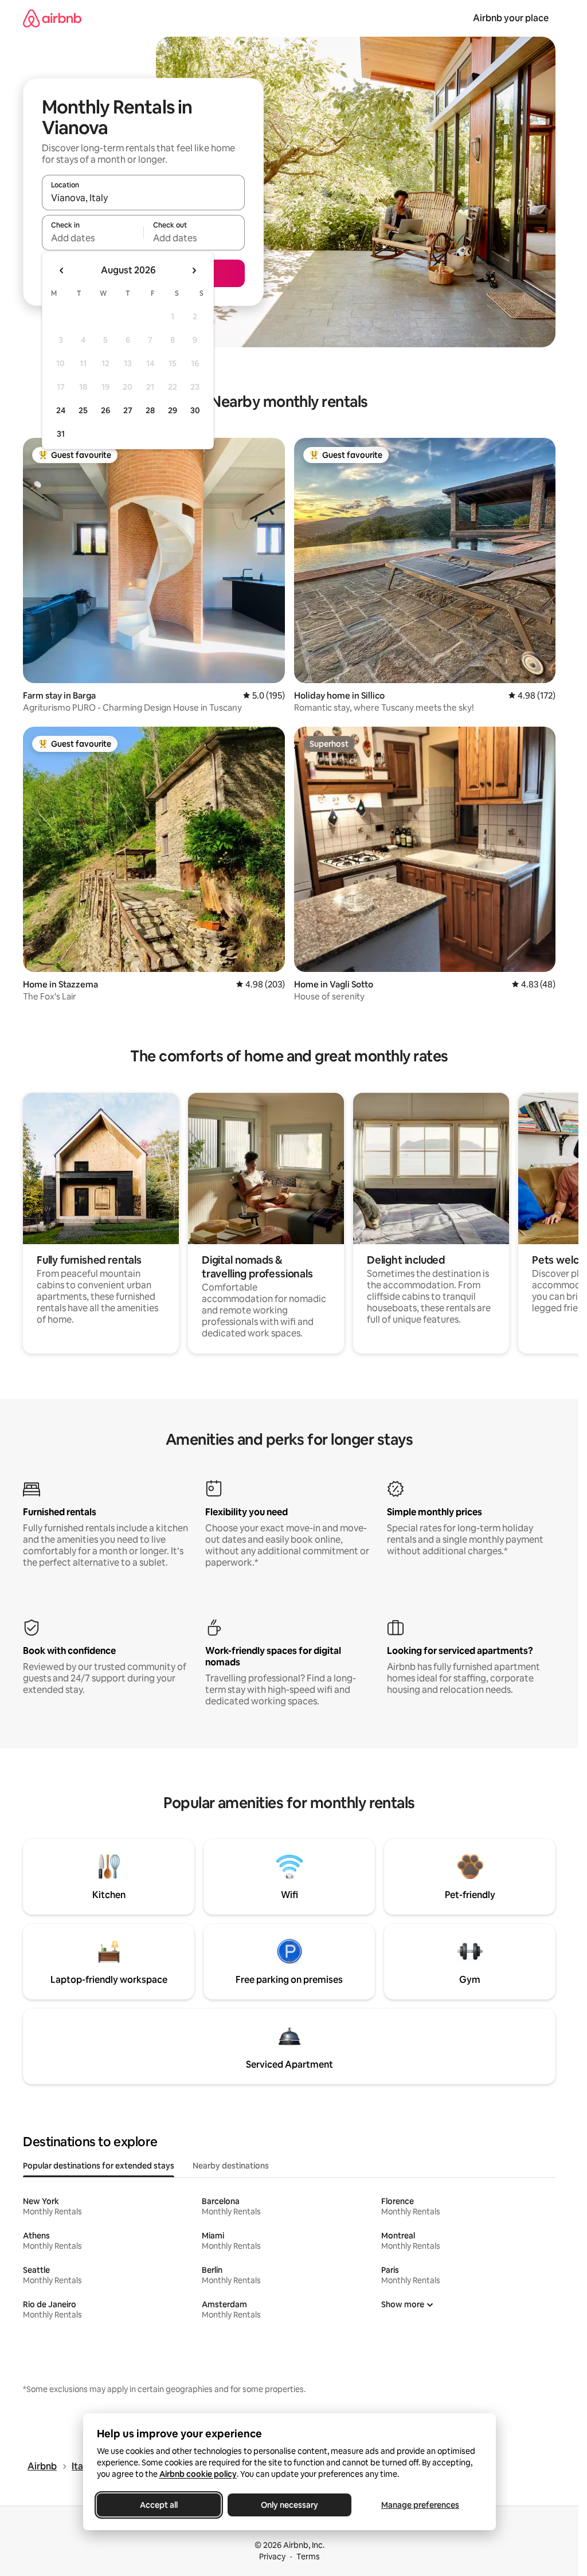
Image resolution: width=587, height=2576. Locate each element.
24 (61, 410)
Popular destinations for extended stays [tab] (99, 2166)
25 (83, 410)
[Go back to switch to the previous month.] (62, 270)
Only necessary (289, 2505)
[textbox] (93, 238)
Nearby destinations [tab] (231, 2166)
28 (150, 410)
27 (128, 410)
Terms (308, 2557)
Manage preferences (420, 2505)
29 (173, 410)
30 (195, 410)
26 (105, 410)
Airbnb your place (511, 18)
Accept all (159, 2505)
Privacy (272, 2557)
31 (61, 434)
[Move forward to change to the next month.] (194, 270)
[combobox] (143, 198)
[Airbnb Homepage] (52, 18)
